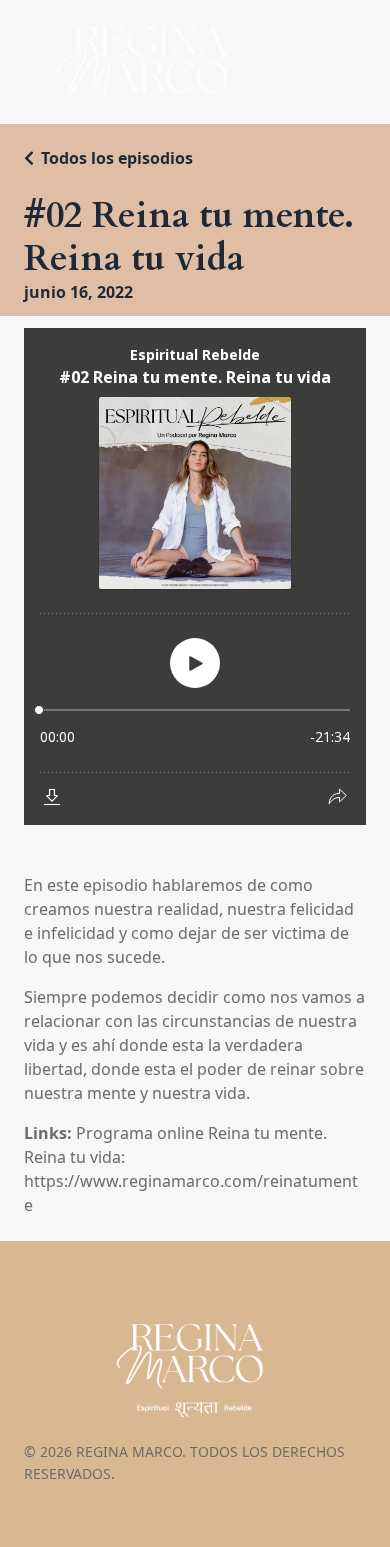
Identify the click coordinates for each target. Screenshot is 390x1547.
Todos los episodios (117, 158)
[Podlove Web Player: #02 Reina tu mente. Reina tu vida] (195, 576)
